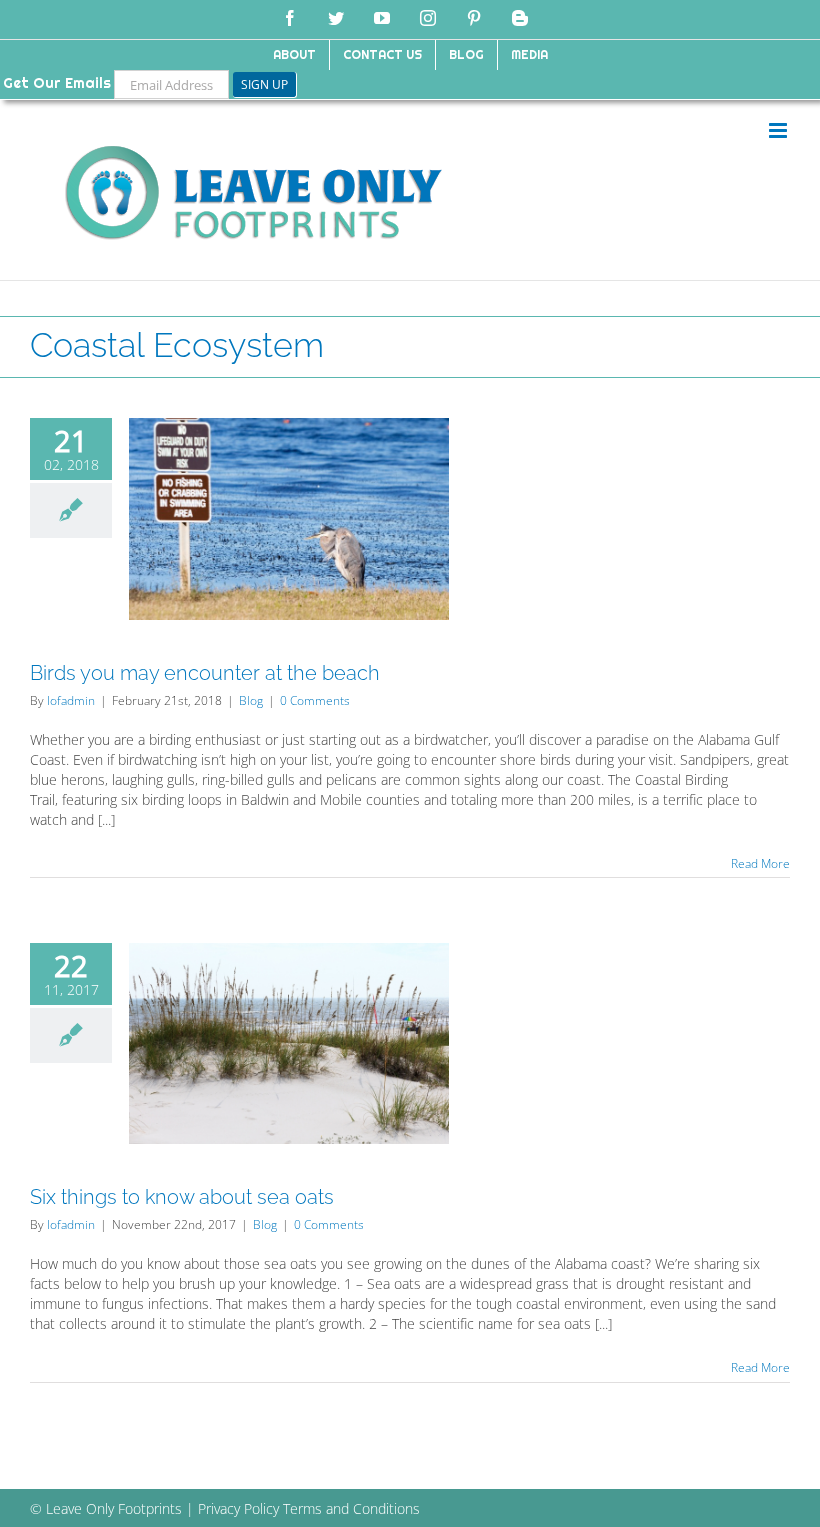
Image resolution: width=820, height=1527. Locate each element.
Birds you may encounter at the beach (205, 673)
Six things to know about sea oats (182, 1197)
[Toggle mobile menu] (779, 130)
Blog (251, 700)
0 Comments (315, 700)
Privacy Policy (238, 1508)
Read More (760, 863)
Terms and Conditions (351, 1508)
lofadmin (71, 700)
